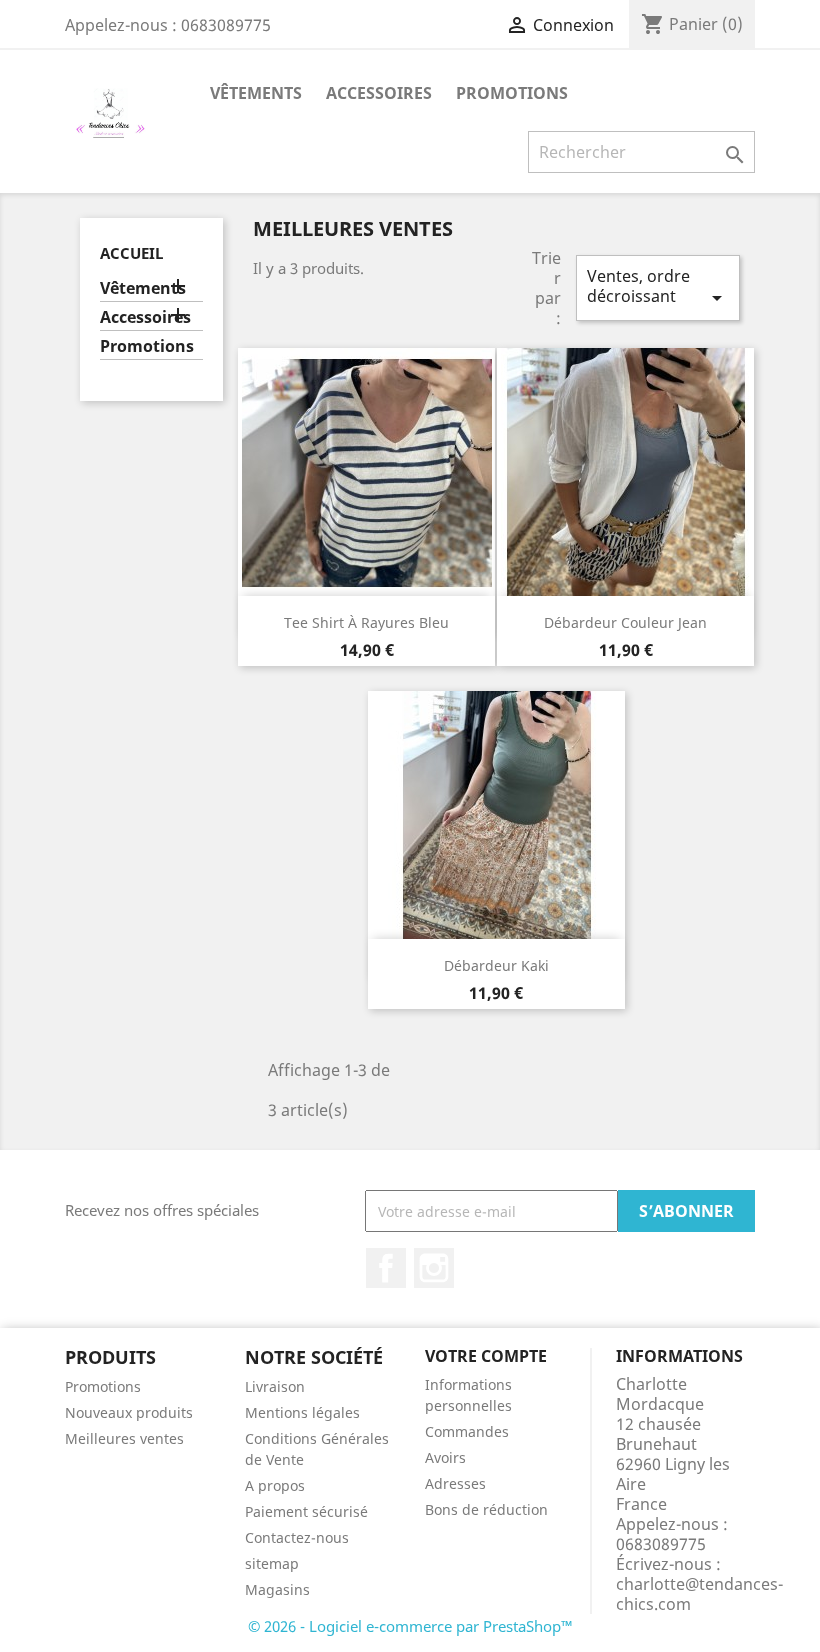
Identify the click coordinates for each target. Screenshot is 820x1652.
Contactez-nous (297, 1537)
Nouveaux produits (129, 1412)
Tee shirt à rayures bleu (366, 622)
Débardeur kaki (496, 965)
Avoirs (445, 1457)
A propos (275, 1485)
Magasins (277, 1589)
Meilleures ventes (124, 1438)
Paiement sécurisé (306, 1511)
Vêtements (256, 93)
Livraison (275, 1386)
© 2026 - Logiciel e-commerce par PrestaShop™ (410, 1626)
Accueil (131, 253)
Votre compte (486, 1356)
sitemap (272, 1563)
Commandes (467, 1431)
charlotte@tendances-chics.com (699, 1594)
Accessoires (379, 93)
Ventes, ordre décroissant (658, 287)
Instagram (434, 1268)
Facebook (386, 1268)
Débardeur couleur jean (625, 622)
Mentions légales (302, 1412)
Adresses (455, 1483)
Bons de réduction (486, 1509)
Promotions (512, 93)
